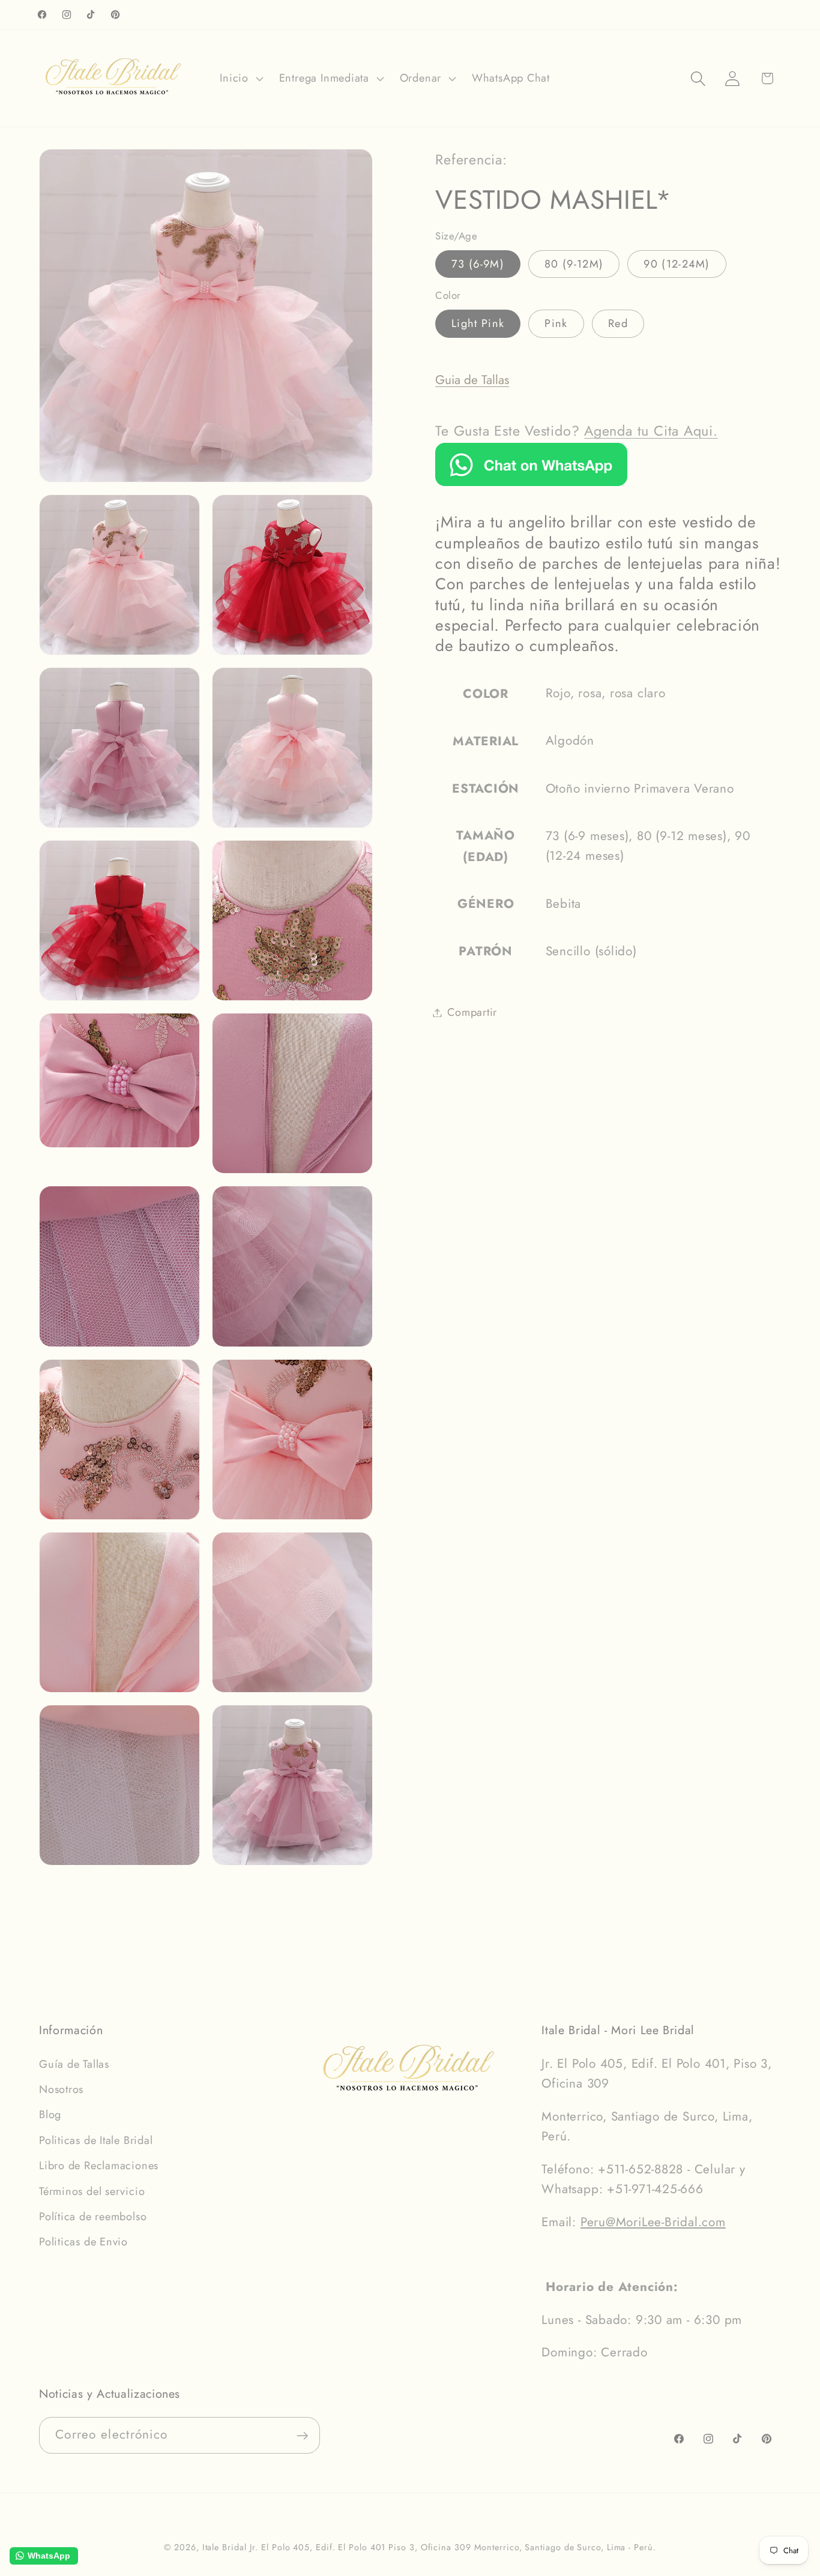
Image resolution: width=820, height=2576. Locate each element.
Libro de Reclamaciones (99, 2166)
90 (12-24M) (677, 264)
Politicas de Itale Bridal (96, 2140)
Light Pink (478, 323)
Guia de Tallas (472, 380)
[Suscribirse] (302, 2436)
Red (618, 323)
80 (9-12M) (574, 264)
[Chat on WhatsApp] (531, 482)
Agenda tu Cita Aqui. (651, 431)
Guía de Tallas (74, 2064)
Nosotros (61, 2089)
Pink (556, 323)
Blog (50, 2115)
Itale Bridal (225, 2547)
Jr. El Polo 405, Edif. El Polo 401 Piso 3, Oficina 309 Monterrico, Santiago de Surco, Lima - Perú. (453, 2547)
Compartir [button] (472, 1012)
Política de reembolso (93, 2217)
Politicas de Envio (83, 2242)
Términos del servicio (92, 2191)
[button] (240, 79)
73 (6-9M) (478, 264)
